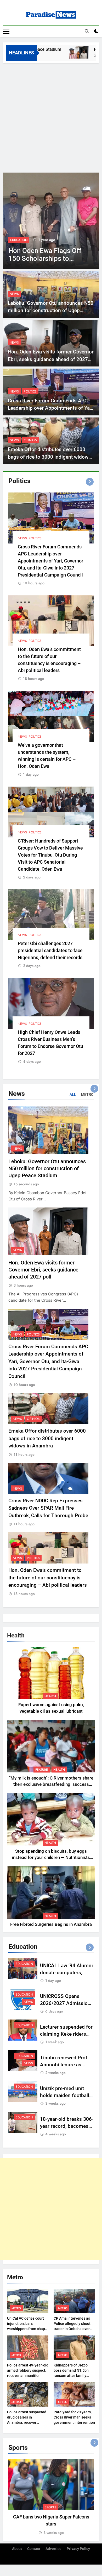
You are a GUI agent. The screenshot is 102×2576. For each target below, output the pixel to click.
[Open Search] (87, 31)
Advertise (53, 2549)
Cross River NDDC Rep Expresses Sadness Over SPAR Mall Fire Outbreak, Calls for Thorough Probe (48, 1508)
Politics (30, 391)
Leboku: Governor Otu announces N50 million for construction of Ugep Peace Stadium (51, 311)
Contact (34, 2549)
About (17, 2549)
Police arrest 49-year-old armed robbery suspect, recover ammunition (28, 2370)
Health (50, 1696)
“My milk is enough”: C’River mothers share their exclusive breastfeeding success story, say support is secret (51, 1785)
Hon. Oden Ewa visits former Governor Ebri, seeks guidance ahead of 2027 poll (51, 359)
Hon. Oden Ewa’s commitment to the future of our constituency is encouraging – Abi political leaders (48, 1578)
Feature (42, 1770)
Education (19, 240)
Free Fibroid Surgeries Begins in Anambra (51, 1924)
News (37, 240)
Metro (16, 2308)
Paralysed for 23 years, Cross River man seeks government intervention (74, 2417)
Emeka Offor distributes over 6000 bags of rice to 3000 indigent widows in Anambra (49, 457)
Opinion (30, 440)
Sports (50, 2507)
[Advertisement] (51, 117)
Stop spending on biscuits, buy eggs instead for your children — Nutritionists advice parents (51, 1858)
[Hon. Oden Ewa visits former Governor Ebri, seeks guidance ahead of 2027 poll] (66, 52)
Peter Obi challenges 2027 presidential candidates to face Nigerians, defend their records (50, 950)
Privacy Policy (78, 2549)
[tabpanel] (51, 2497)
